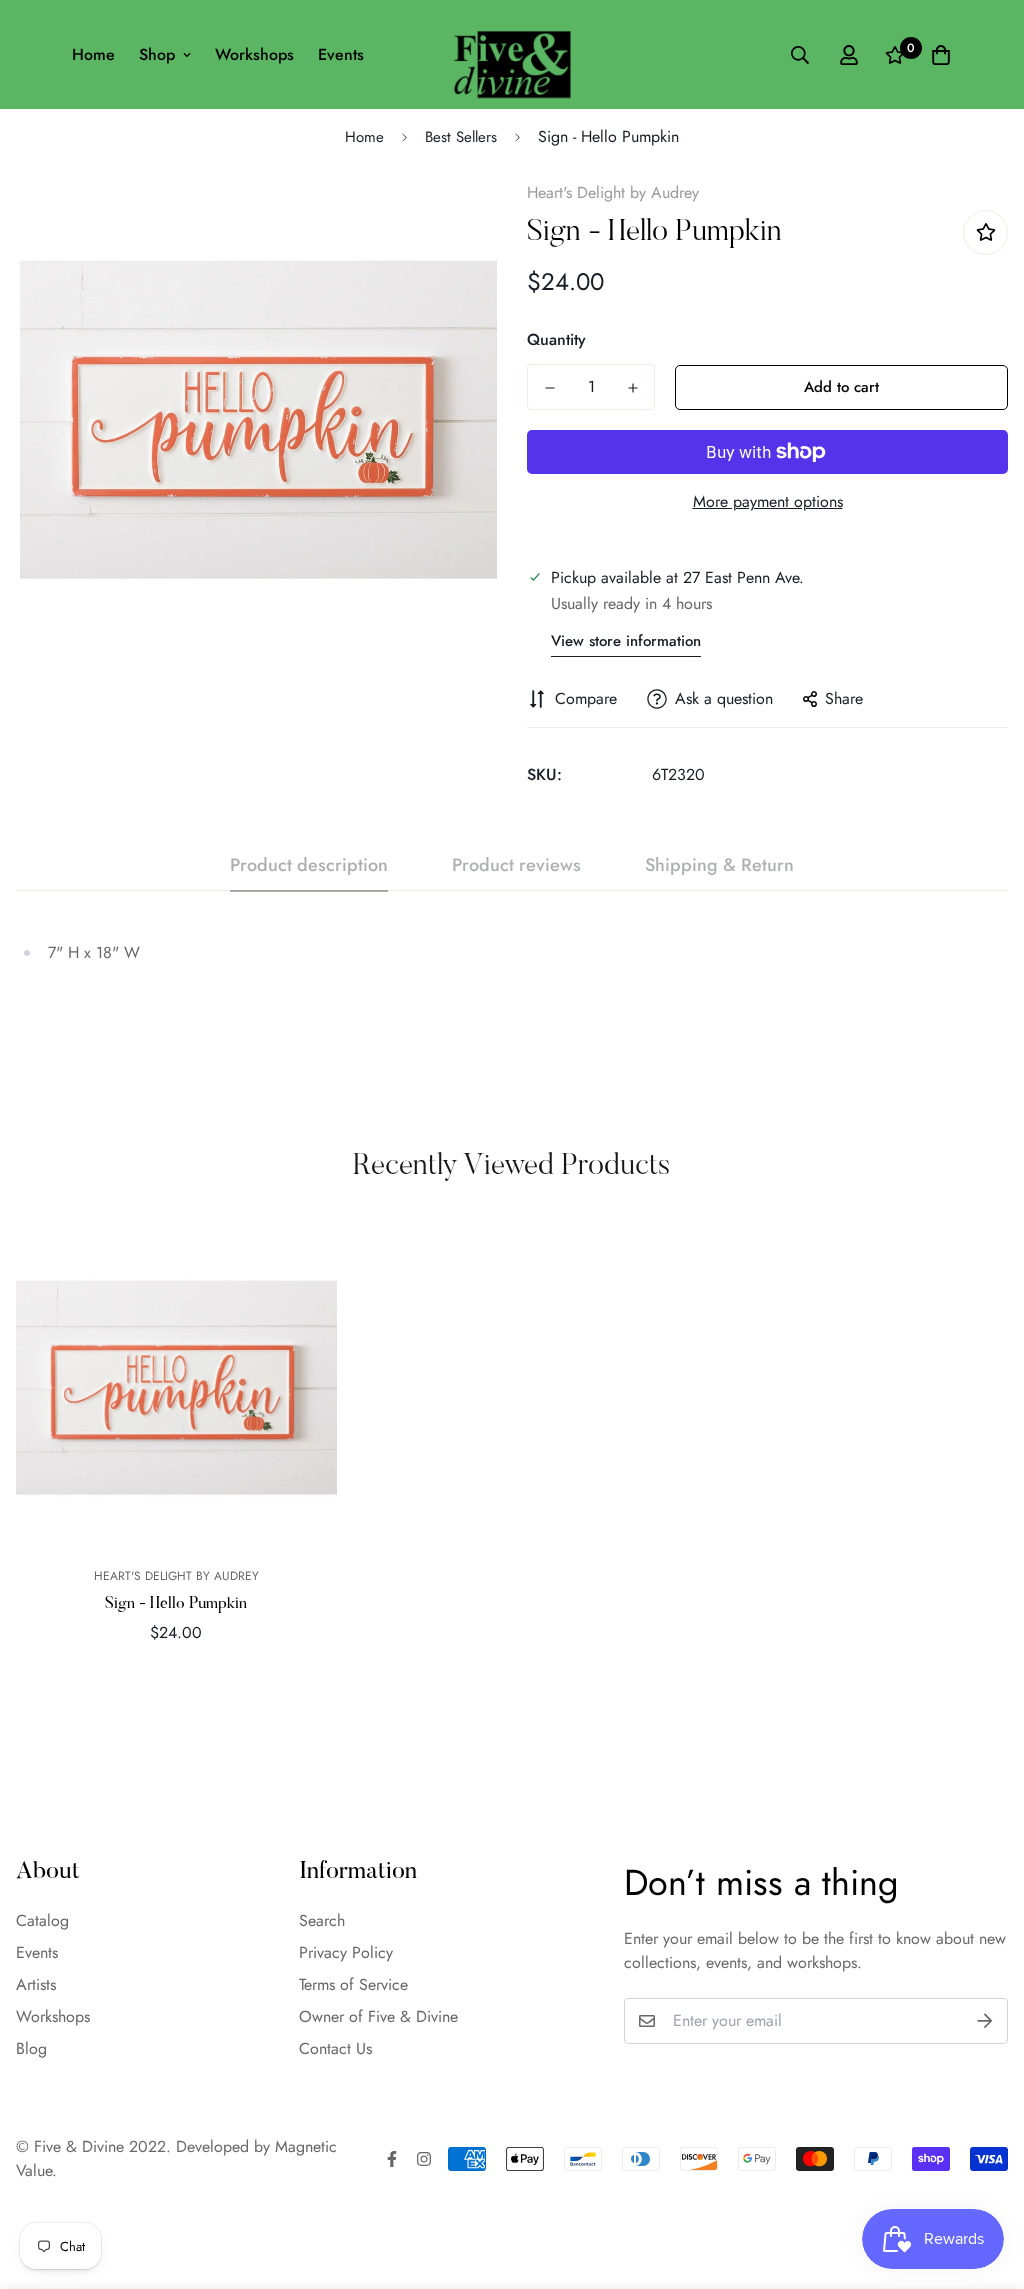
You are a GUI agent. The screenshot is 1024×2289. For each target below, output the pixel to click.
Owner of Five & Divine (378, 2016)
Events (341, 54)
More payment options (768, 501)
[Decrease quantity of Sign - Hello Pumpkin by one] (549, 388)
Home (93, 54)
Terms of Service (353, 1984)
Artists (36, 1984)
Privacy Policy (346, 1952)
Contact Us (335, 2048)
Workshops (254, 54)
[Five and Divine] (512, 54)
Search (322, 1920)
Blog (31, 2048)
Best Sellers (461, 137)
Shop (157, 54)
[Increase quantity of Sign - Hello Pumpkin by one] (632, 388)
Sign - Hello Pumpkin (176, 1604)
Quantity (556, 339)
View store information (626, 641)
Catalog (42, 1920)
